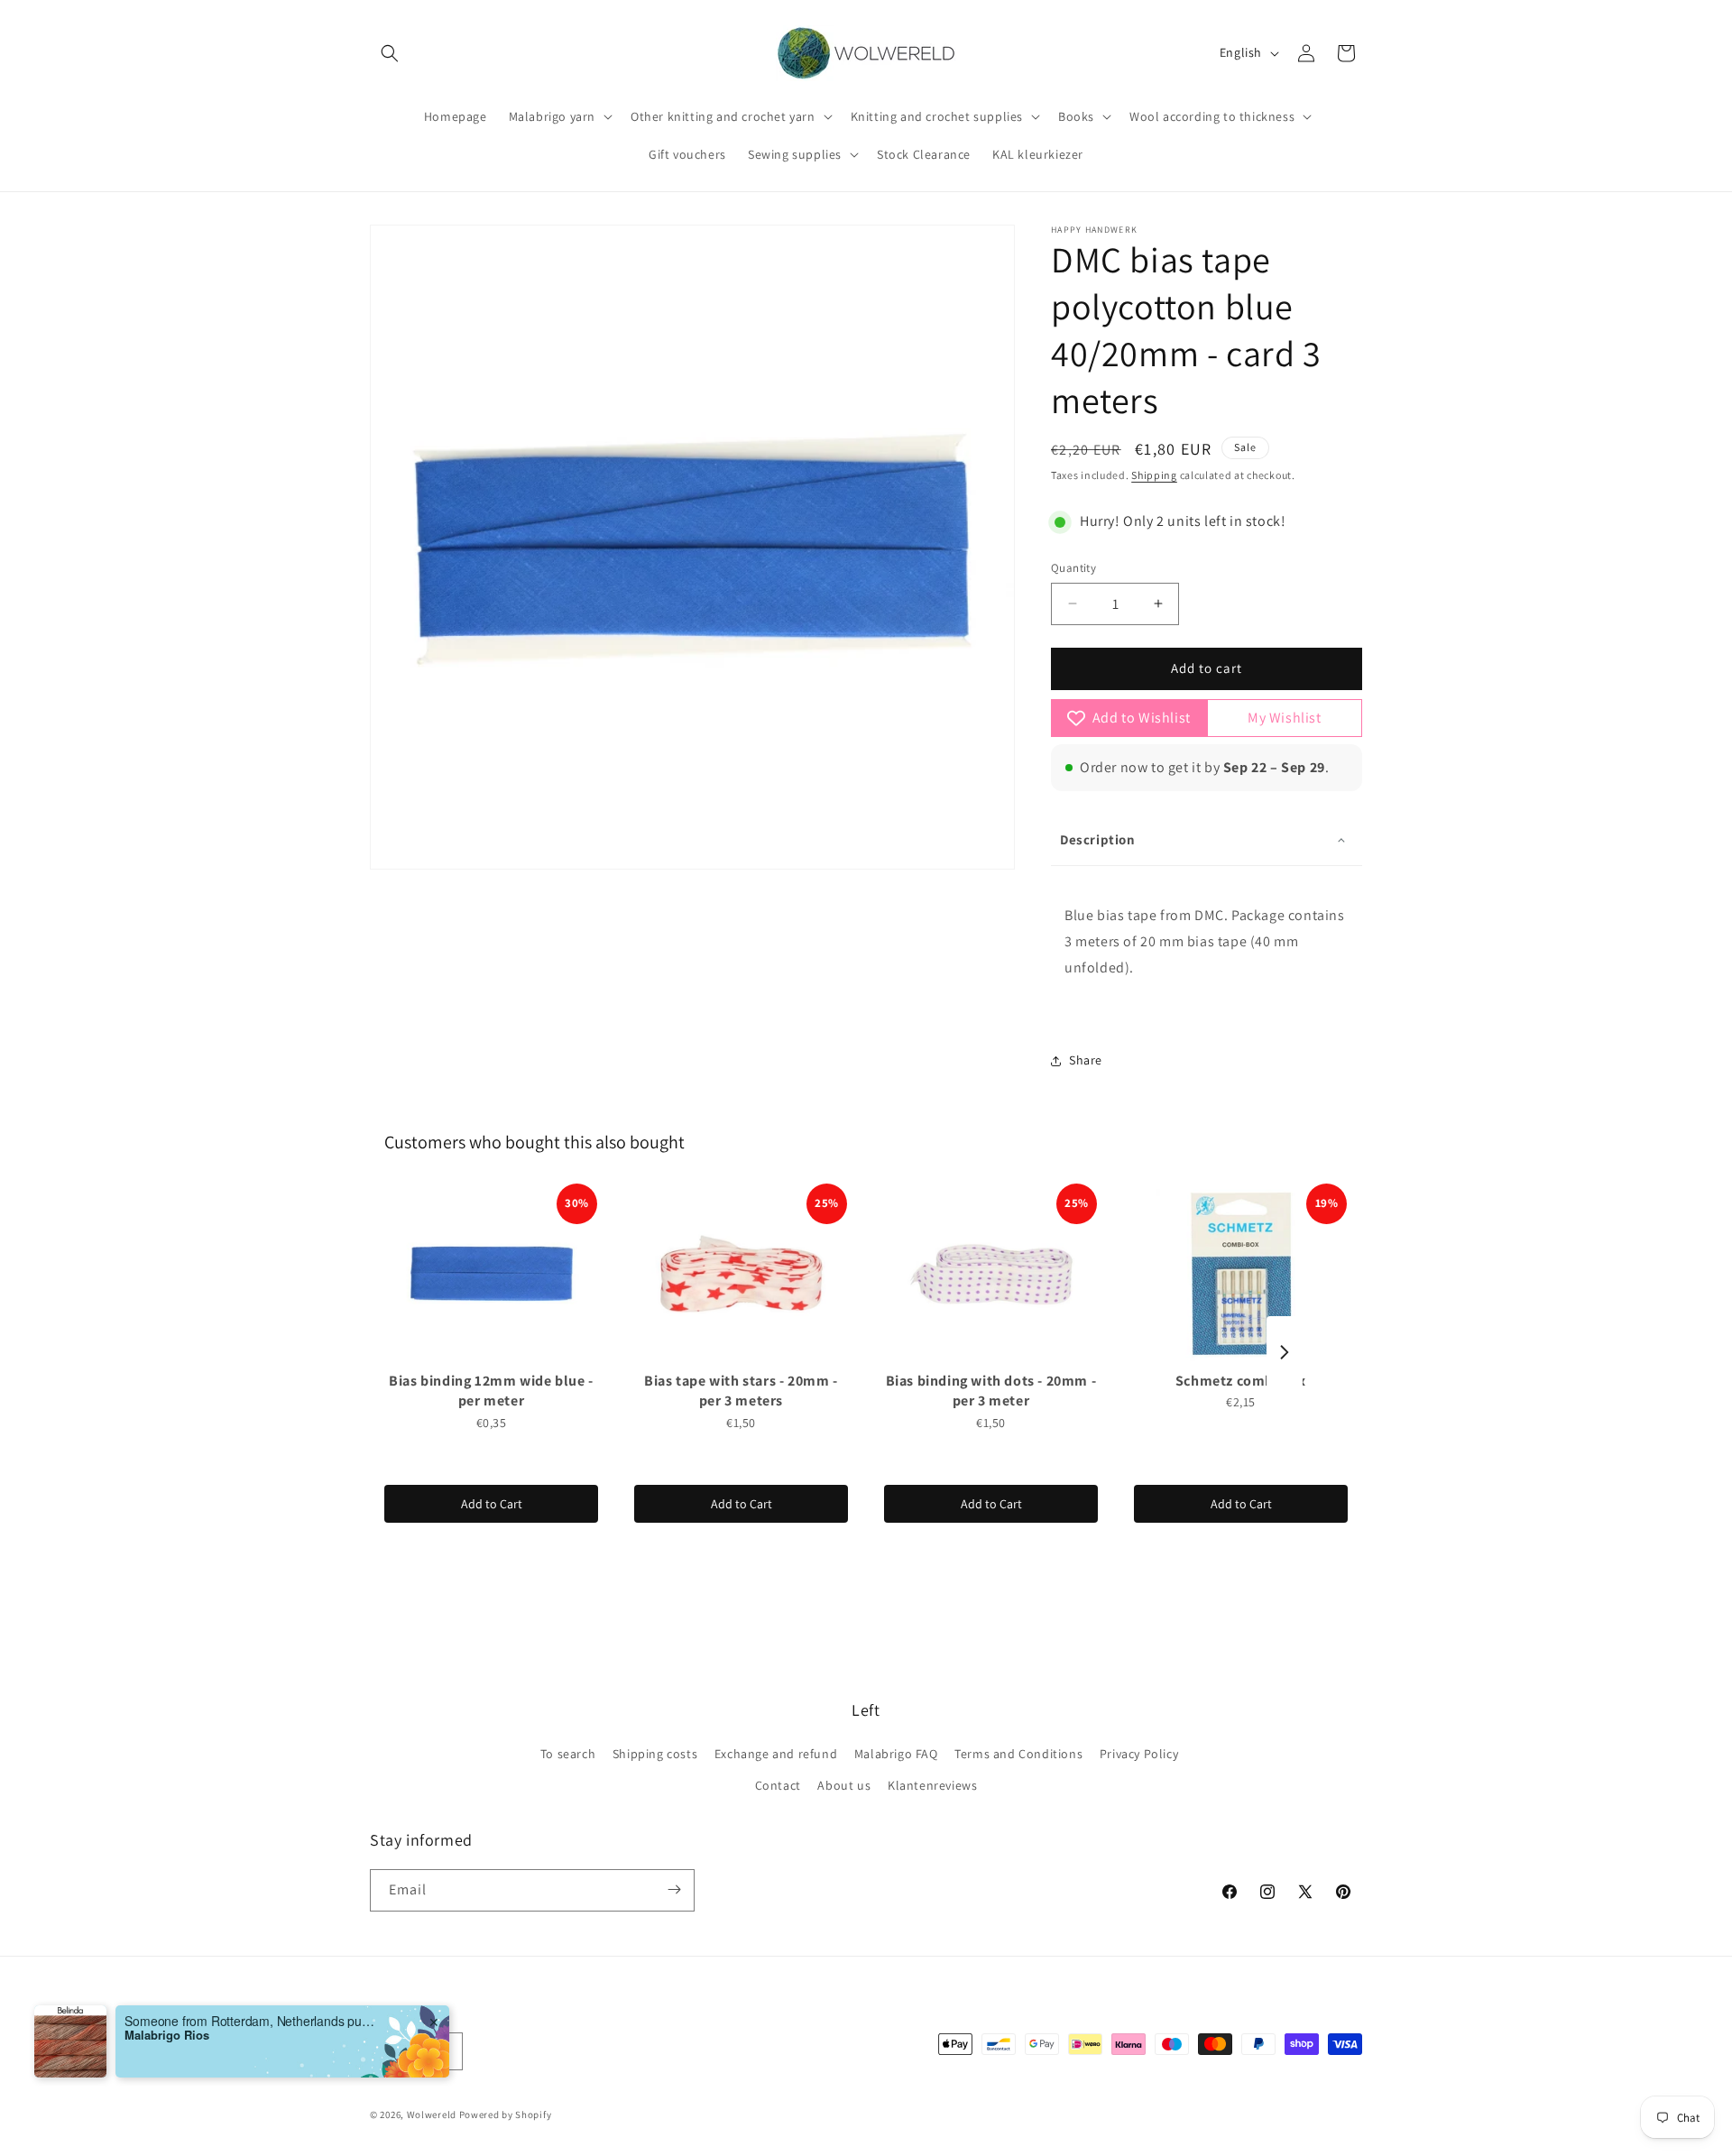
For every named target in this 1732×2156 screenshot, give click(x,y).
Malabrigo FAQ (896, 1754)
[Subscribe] (674, 1889)
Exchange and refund (776, 1754)
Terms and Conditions (1018, 1754)
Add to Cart (492, 1504)
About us (844, 1786)
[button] (390, 53)
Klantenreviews (932, 1786)
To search (568, 1754)
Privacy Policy (1139, 1754)
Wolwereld (432, 2115)
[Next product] (1285, 1352)
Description (1098, 839)
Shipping (1154, 475)
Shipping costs (655, 1754)
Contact (778, 1786)
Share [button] (1086, 1060)
